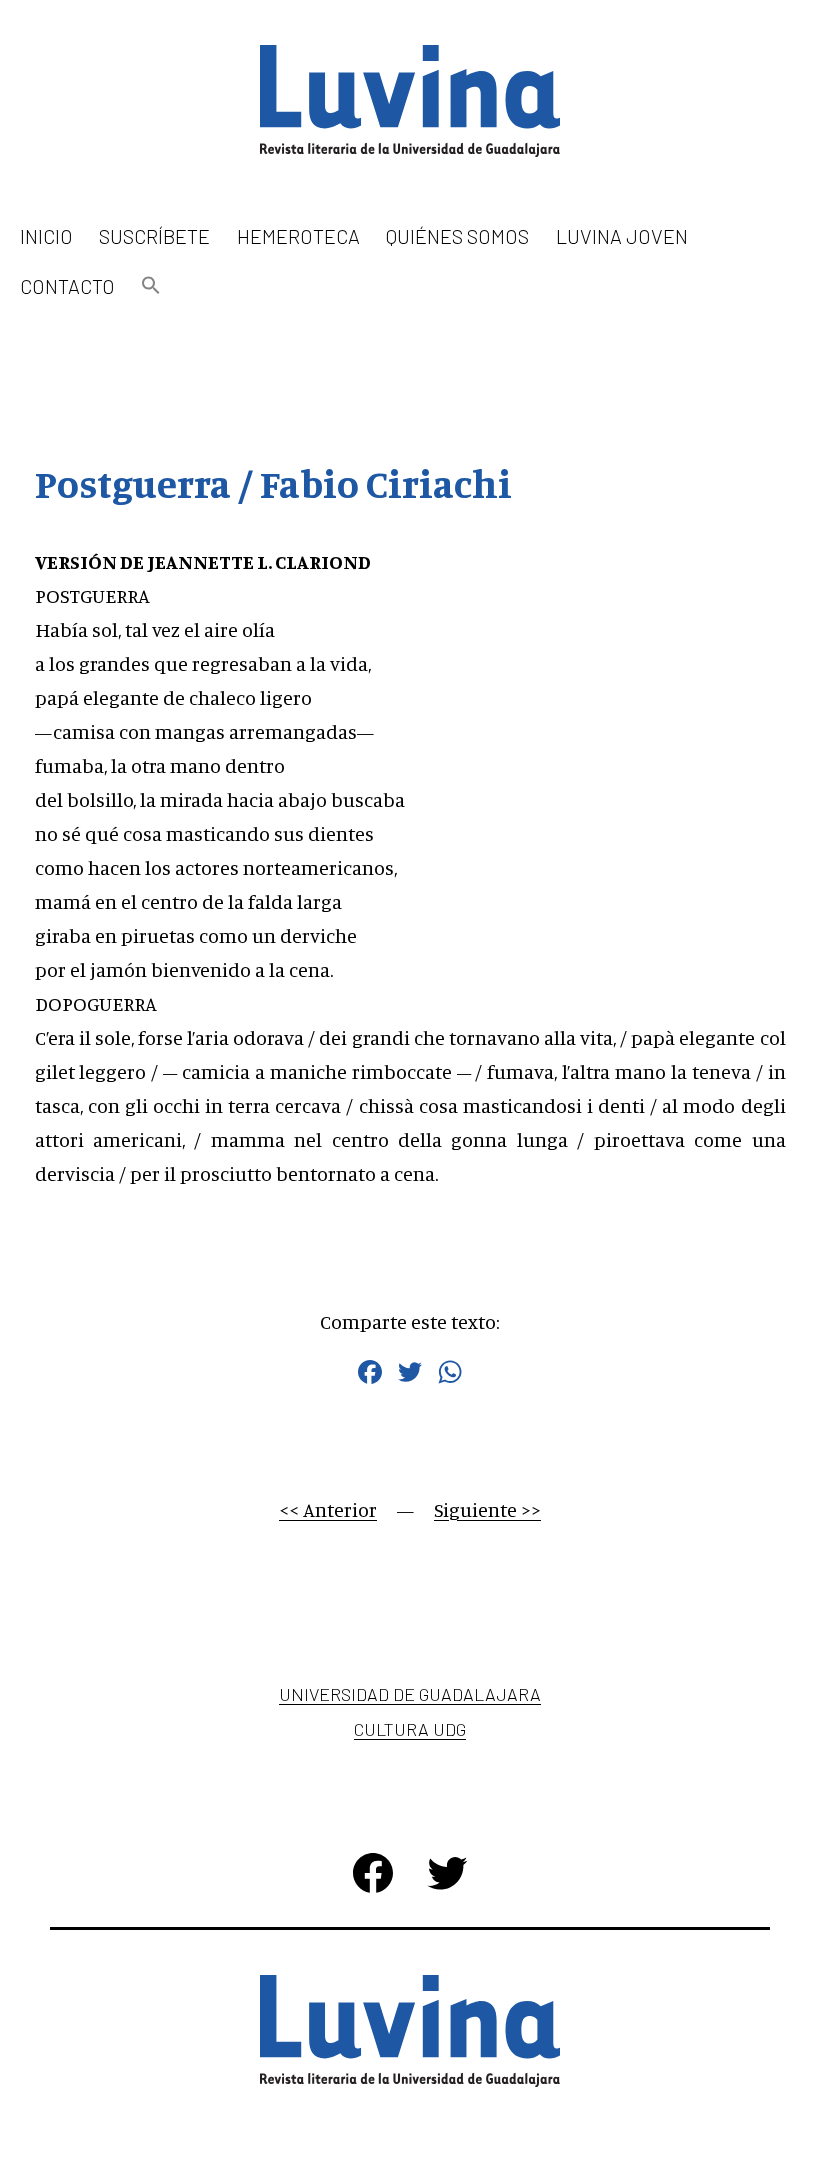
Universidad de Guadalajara (410, 1694)
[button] (151, 286)
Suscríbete (154, 236)
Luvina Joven (622, 236)
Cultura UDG (410, 1729)
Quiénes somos (457, 236)
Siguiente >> (487, 1509)
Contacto (67, 286)
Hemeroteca (298, 236)
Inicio (46, 236)
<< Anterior (328, 1509)
